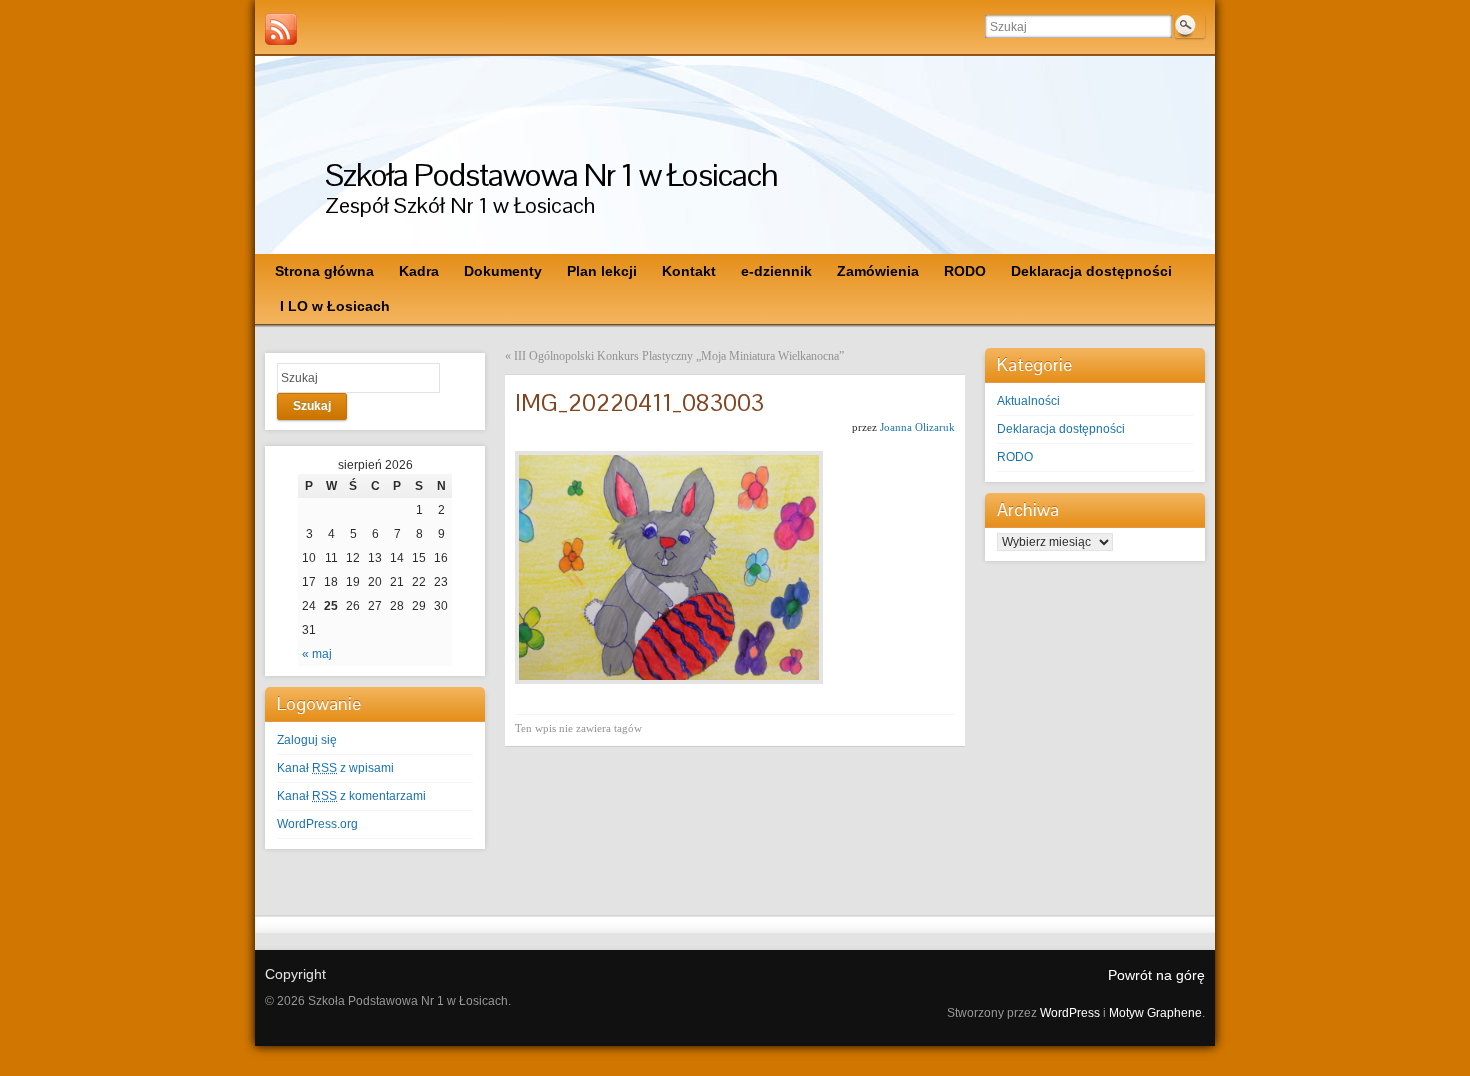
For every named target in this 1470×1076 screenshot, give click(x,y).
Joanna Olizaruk (917, 427)
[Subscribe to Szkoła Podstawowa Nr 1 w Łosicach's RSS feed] (281, 29)
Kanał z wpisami (335, 768)
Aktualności (1028, 401)
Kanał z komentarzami (351, 796)
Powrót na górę (1156, 975)
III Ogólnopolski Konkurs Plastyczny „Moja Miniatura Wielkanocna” (679, 356)
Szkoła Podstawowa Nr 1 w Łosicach (551, 174)
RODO (1015, 457)
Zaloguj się (307, 740)
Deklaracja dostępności (1061, 429)
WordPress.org (317, 824)
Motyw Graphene (1155, 1013)
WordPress (1070, 1013)
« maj (317, 654)
